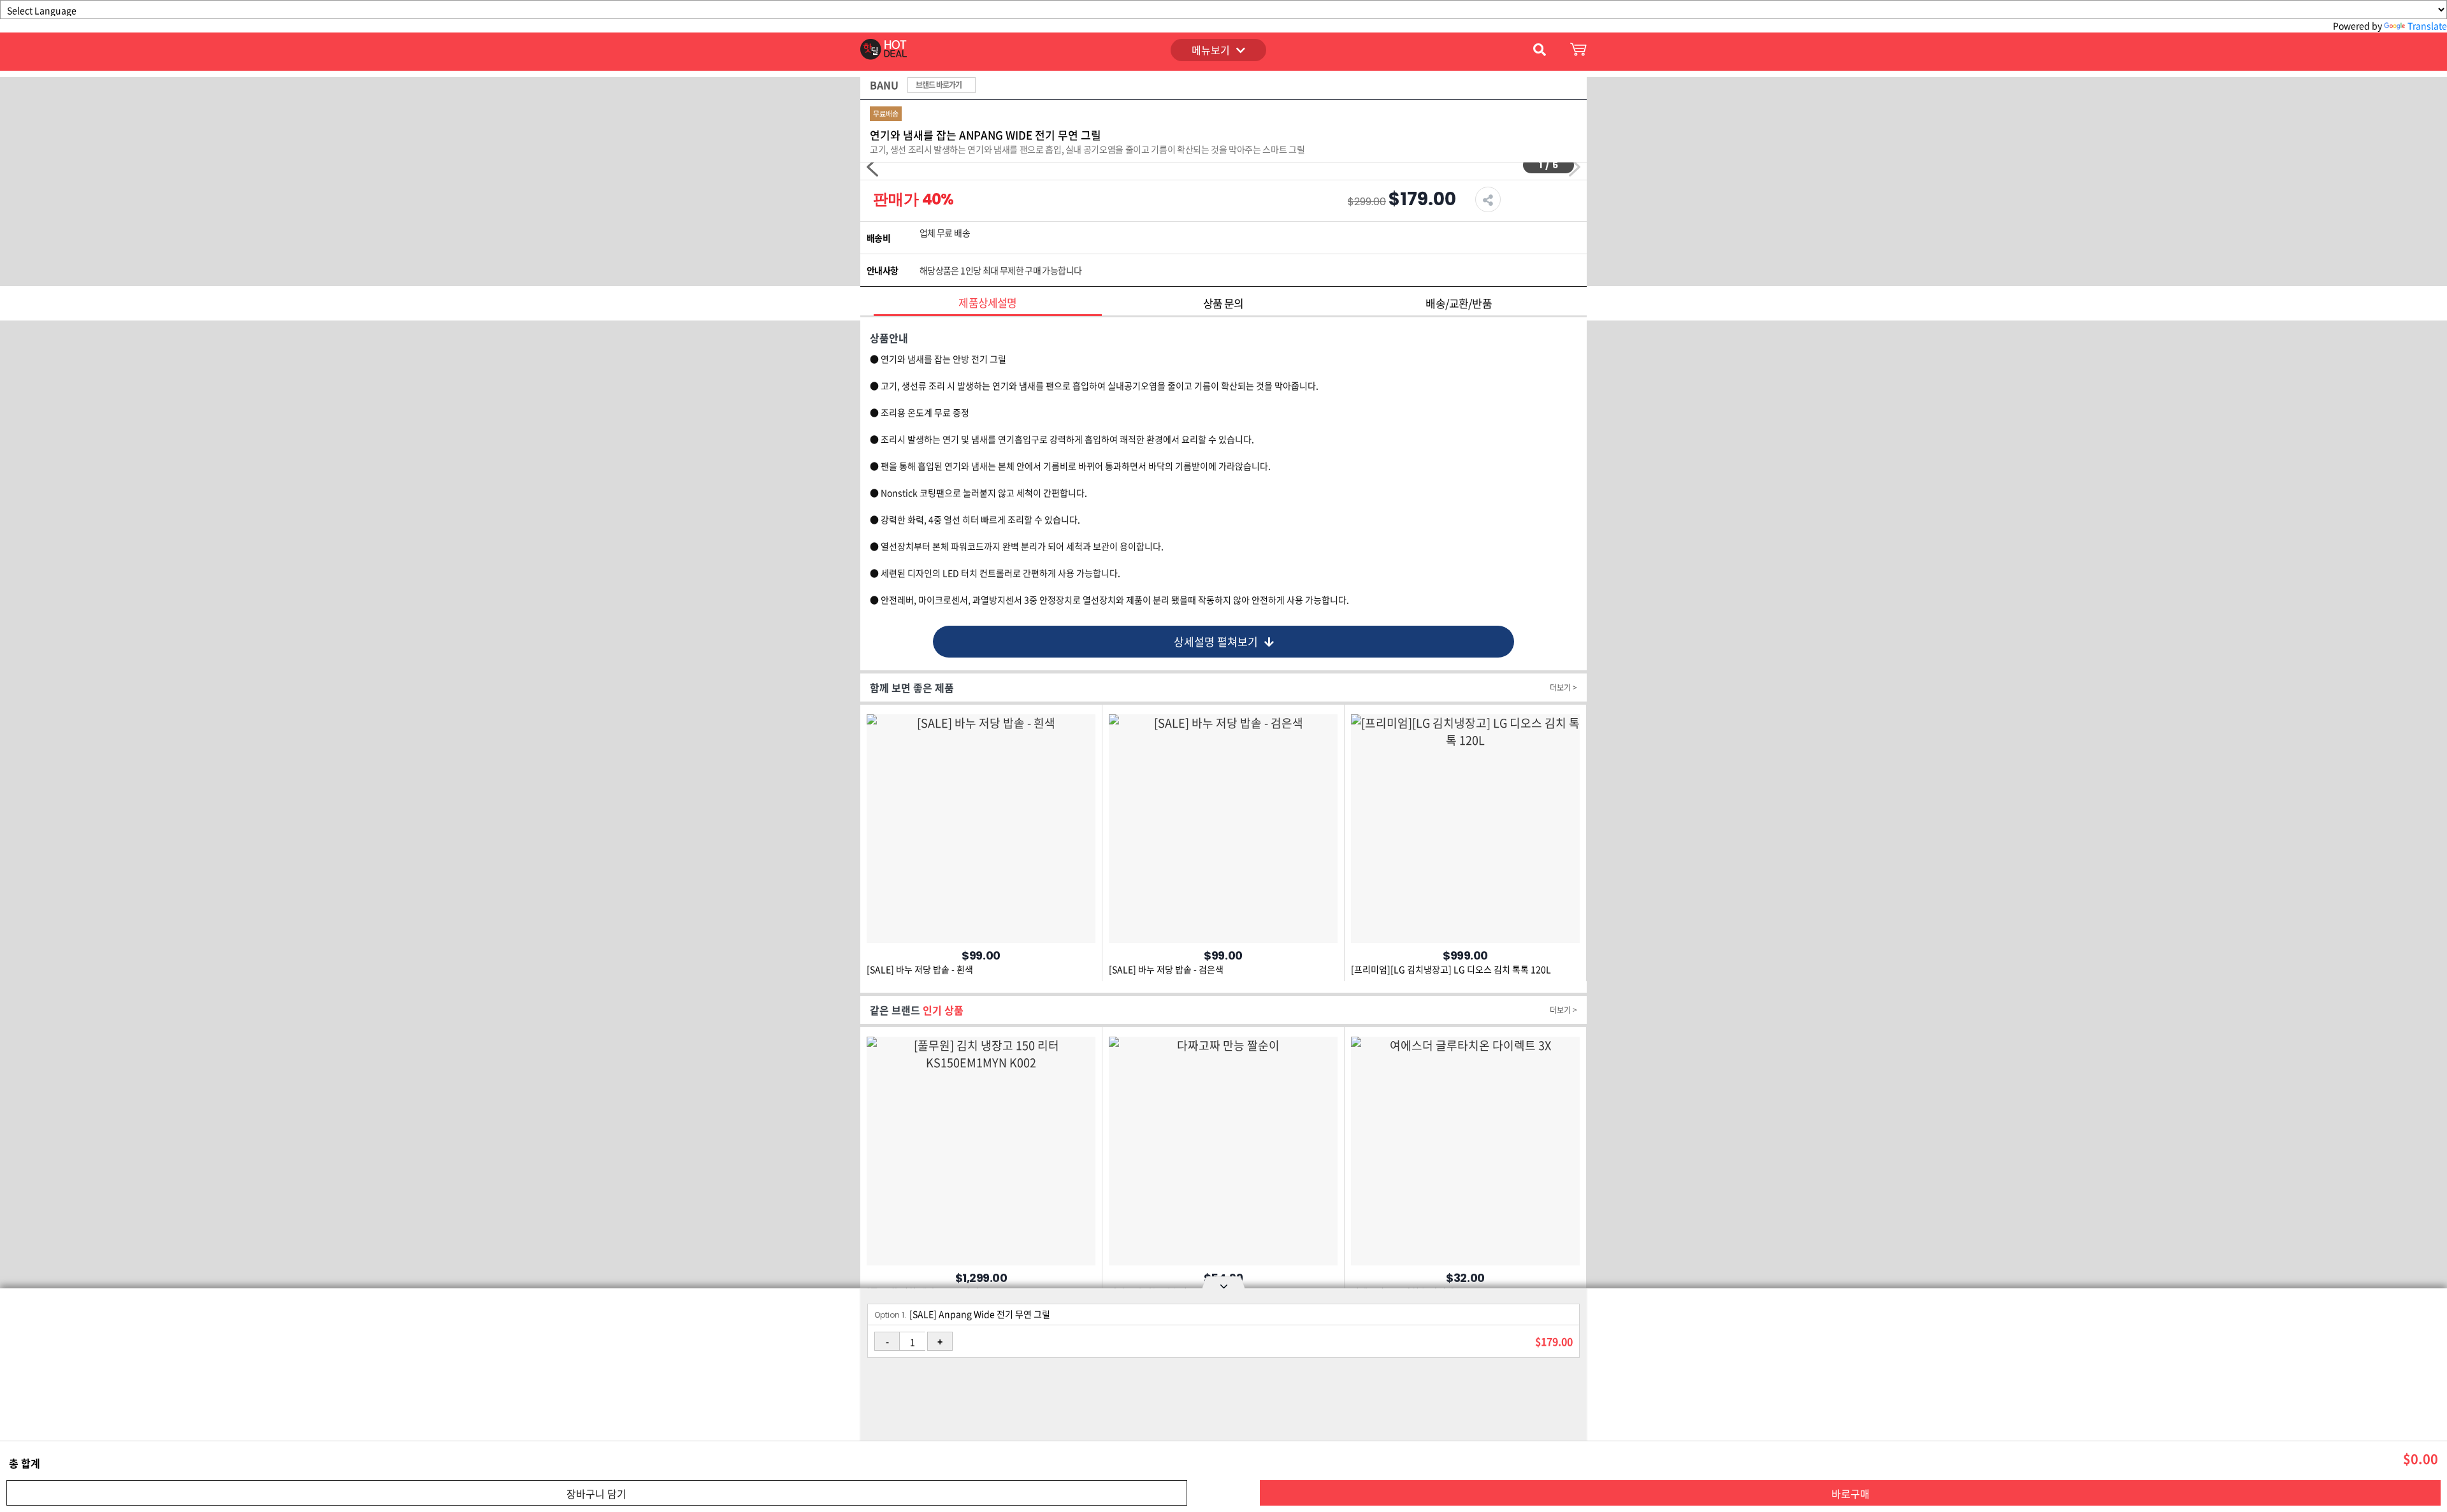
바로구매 (1851, 1494)
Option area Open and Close (1223, 1285)
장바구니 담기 (596, 1494)
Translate (2427, 25)
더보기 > (1563, 688)
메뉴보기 (1211, 50)
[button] (1575, 167)
